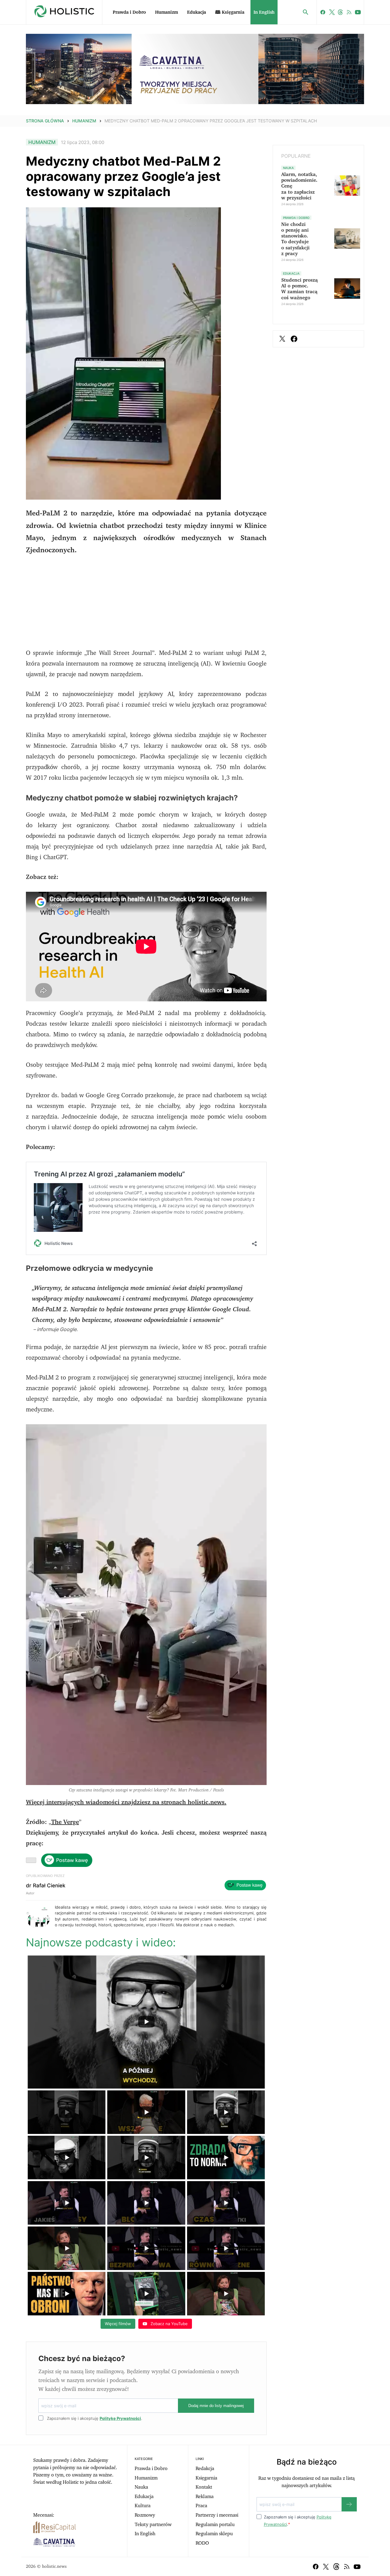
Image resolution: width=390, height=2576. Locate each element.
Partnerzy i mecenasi (217, 2515)
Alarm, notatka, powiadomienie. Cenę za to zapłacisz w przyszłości (299, 186)
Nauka (141, 2487)
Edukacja (197, 12)
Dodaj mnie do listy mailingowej (216, 2406)
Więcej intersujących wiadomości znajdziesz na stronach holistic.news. (126, 1802)
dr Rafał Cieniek (46, 1885)
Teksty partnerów (153, 2525)
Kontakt (204, 2487)
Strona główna (45, 121)
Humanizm (167, 12)
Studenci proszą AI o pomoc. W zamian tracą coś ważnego (300, 289)
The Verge (65, 1822)
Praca (201, 2506)
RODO (202, 2543)
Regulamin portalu (215, 2525)
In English (264, 12)
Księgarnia (206, 2478)
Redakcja (205, 2469)
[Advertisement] (146, 605)
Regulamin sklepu (214, 2534)
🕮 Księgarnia (230, 12)
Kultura (143, 2506)
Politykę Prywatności (120, 2418)
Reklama (205, 2497)
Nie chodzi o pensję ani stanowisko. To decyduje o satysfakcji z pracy (295, 239)
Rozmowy (145, 2515)
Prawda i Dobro (129, 12)
